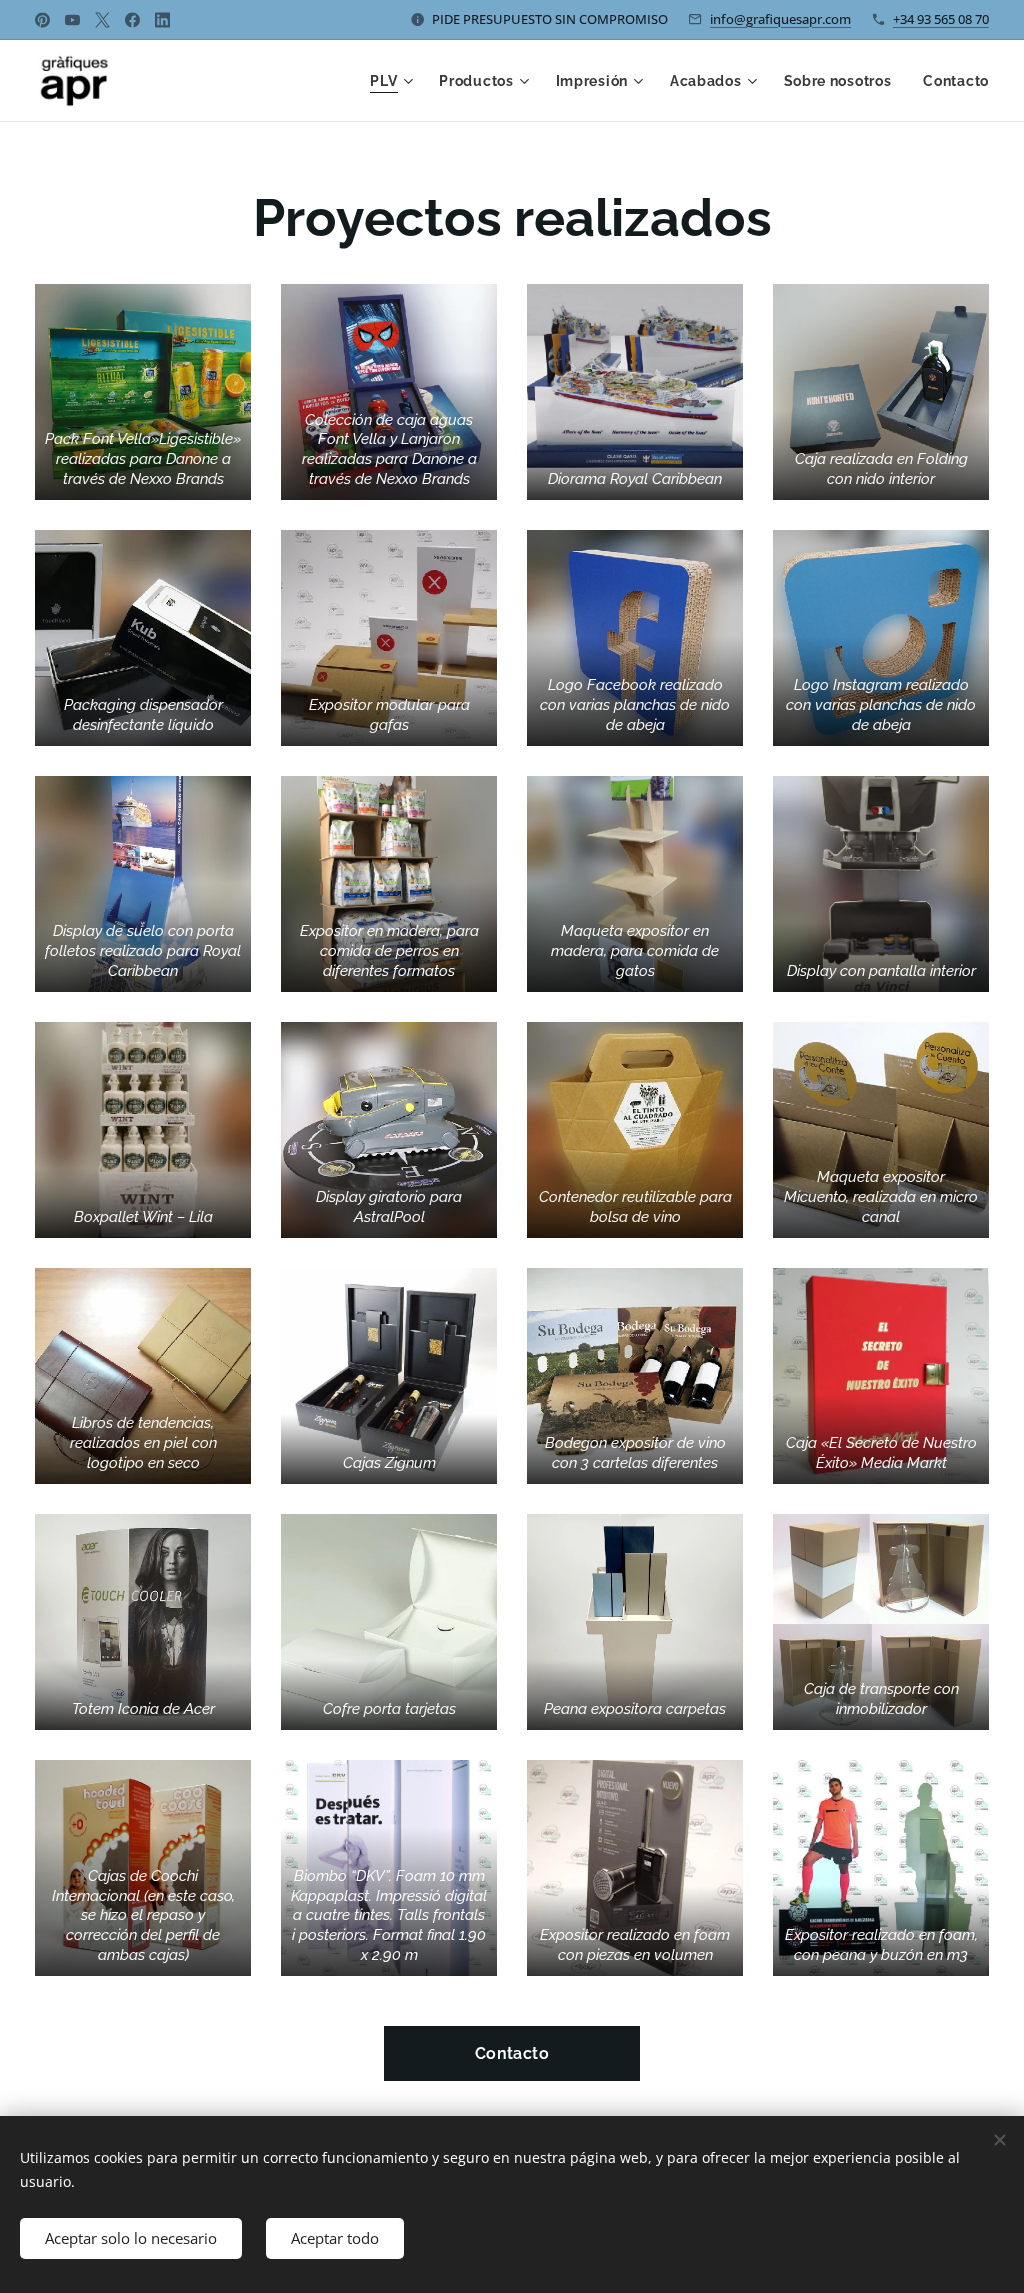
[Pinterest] (42, 20)
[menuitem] (394, 81)
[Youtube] (72, 20)
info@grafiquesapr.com (780, 19)
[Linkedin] (162, 20)
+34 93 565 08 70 (941, 19)
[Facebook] (132, 20)
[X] (102, 20)
